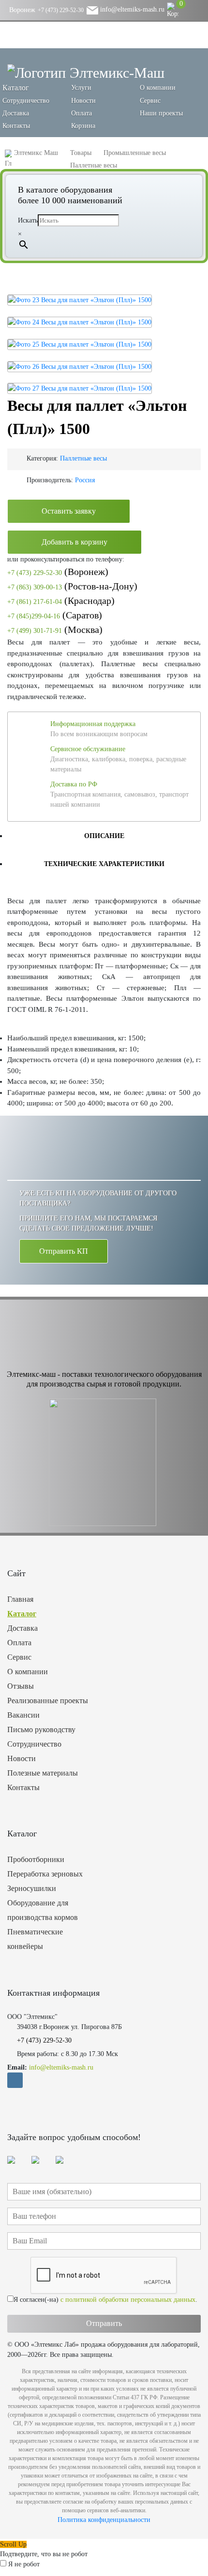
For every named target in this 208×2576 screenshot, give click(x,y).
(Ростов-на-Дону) (72, 586)
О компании (158, 88)
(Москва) (55, 630)
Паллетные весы (83, 458)
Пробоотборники (36, 1859)
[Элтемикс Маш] (86, 72)
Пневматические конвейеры (35, 1939)
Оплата (82, 113)
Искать (28, 220)
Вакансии (23, 1715)
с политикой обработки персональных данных (128, 2300)
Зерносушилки (32, 1888)
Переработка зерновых (45, 1874)
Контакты (16, 126)
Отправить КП (64, 1251)
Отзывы (21, 1686)
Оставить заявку (69, 511)
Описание (104, 836)
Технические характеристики (104, 864)
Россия (85, 480)
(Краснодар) (61, 601)
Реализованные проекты (48, 1701)
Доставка (16, 113)
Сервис (150, 101)
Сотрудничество (26, 101)
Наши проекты (161, 113)
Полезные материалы (43, 1773)
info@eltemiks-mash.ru (131, 9)
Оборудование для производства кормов (43, 1910)
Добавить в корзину (74, 542)
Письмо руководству (41, 1729)
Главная (20, 1599)
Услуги (81, 88)
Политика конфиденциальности (104, 2520)
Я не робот (24, 2564)
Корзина (83, 126)
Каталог (22, 1614)
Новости (83, 101)
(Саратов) (55, 615)
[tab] (104, 836)
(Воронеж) (58, 572)
